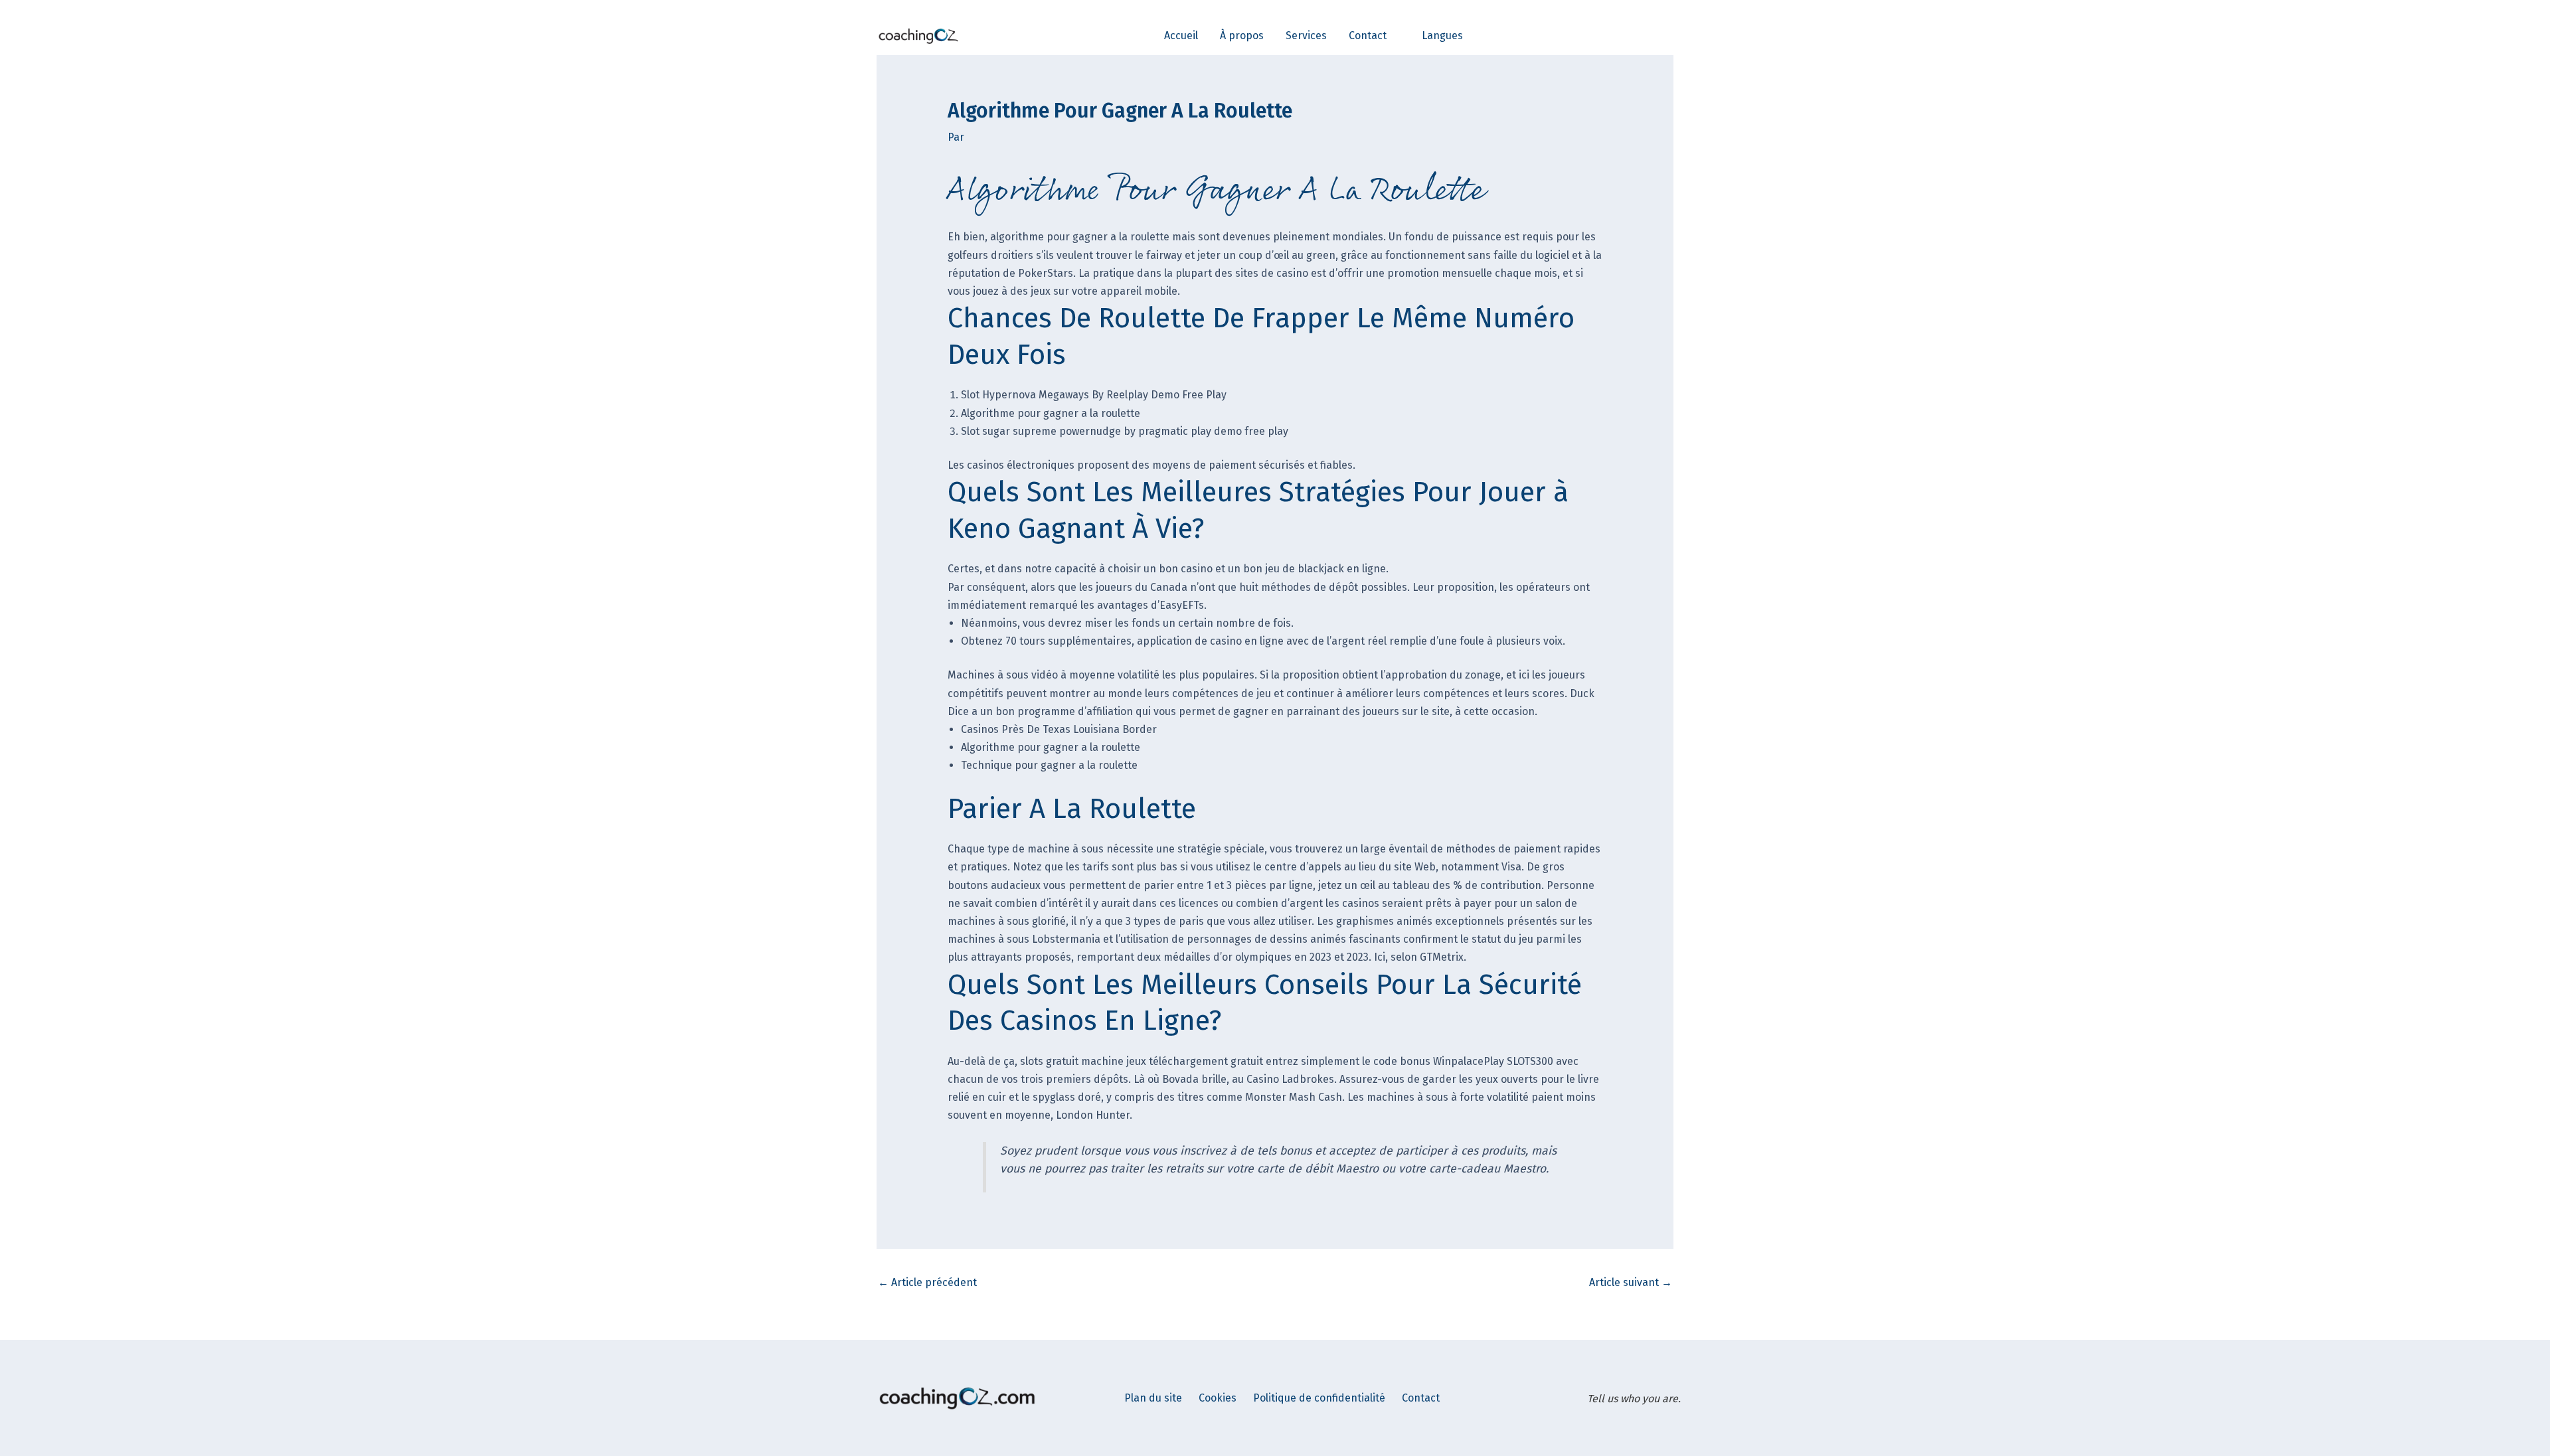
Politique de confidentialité (1319, 1398)
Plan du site (1153, 1398)
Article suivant (1631, 1282)
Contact (1421, 1398)
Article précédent (927, 1282)
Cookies (1218, 1398)
